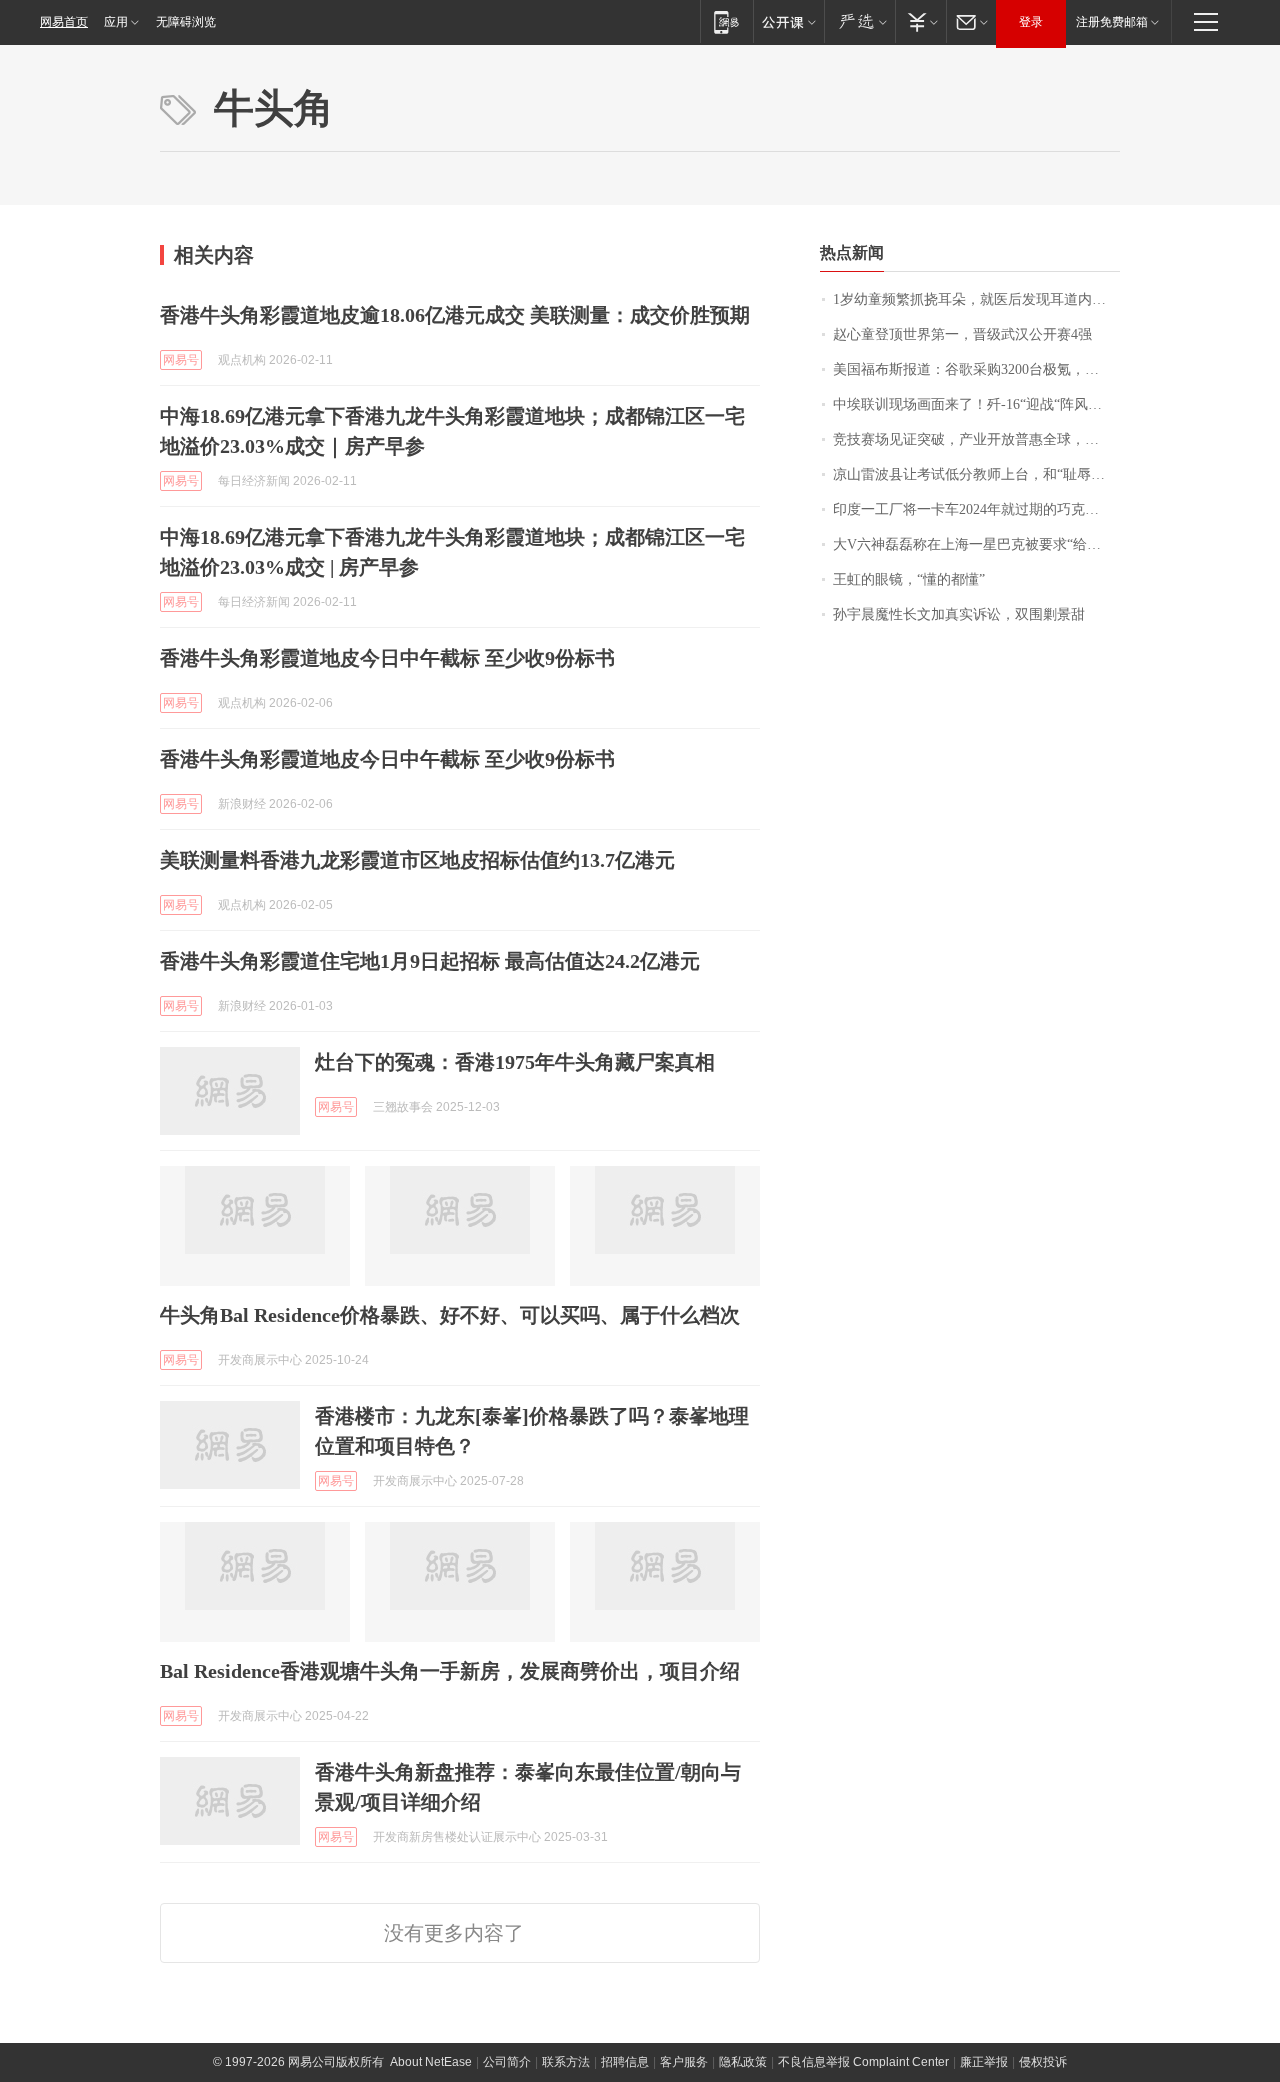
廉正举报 (984, 2062)
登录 (1031, 22)
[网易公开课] (788, 21)
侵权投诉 (1043, 2062)
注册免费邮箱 (1112, 22)
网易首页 (64, 22)
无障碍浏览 (186, 22)
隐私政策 (743, 2062)
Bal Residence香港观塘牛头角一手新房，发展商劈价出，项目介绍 (450, 1671)
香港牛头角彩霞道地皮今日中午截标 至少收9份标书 (387, 658)
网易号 (181, 360)
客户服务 (684, 2062)
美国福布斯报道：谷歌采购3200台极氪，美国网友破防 (976, 369)
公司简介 (507, 2062)
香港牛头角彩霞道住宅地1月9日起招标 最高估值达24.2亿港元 (430, 961)
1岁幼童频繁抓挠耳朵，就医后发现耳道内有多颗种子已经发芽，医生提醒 (976, 299)
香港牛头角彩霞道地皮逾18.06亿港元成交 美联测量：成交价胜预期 (455, 315)
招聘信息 (625, 2062)
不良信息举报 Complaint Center (863, 2062)
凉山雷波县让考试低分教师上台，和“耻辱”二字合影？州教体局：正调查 (976, 474)
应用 (116, 22)
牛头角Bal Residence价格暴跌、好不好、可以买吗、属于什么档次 (450, 1315)
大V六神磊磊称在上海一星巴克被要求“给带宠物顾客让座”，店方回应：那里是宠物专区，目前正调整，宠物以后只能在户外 (976, 544)
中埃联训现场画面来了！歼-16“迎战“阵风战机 (974, 404)
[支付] (920, 21)
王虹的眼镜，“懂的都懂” (909, 579)
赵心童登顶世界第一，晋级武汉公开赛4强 (962, 334)
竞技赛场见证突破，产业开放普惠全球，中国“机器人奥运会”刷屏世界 (976, 439)
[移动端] (726, 21)
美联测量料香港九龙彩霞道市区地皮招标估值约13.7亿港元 (417, 860)
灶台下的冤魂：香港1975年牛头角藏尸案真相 (515, 1062)
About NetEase (431, 2062)
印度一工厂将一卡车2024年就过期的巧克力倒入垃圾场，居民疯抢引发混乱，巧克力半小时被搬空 (976, 509)
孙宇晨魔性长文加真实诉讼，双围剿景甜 (959, 614)
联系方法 (566, 2062)
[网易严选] (859, 21)
